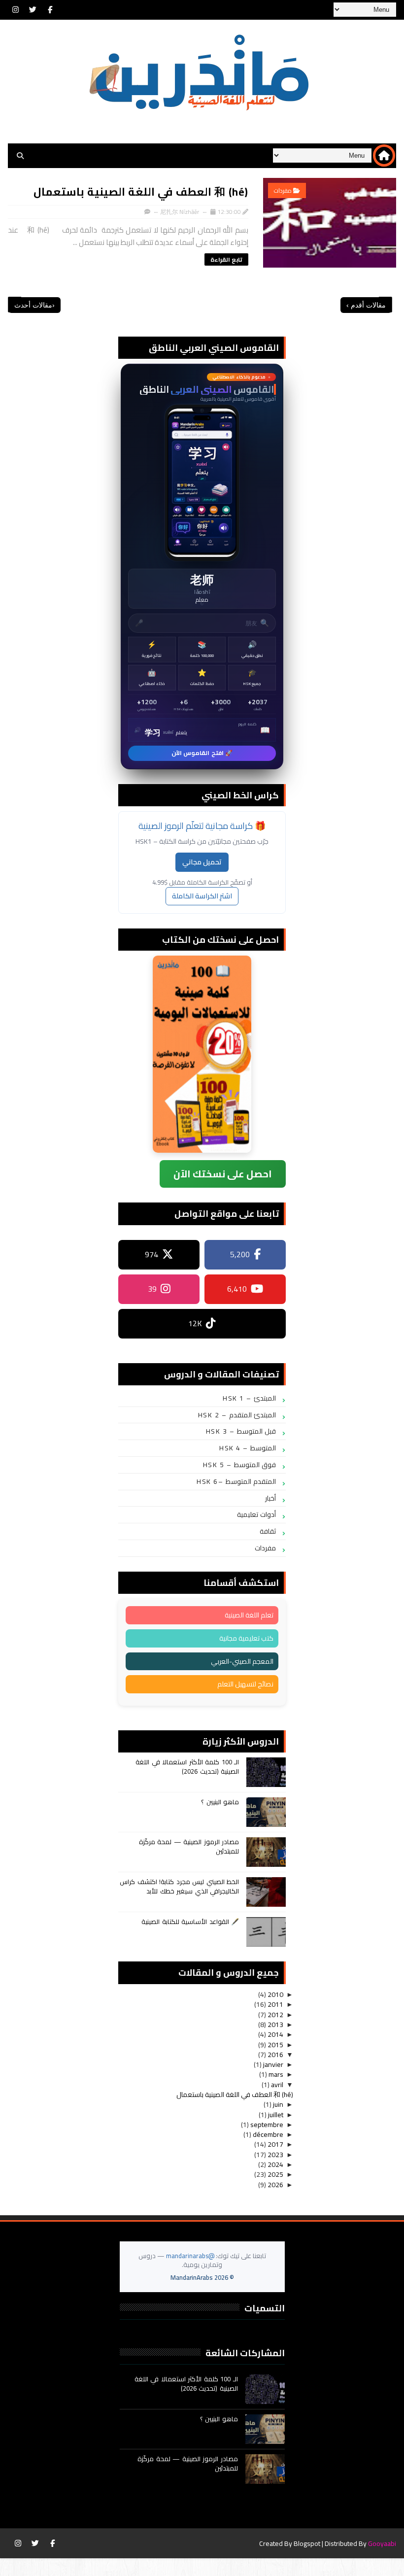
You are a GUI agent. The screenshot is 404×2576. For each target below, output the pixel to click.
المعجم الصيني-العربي (242, 1661)
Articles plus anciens (385, 305)
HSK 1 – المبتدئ (249, 1398)
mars (275, 2074)
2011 (275, 2004)
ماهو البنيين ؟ (220, 1802)
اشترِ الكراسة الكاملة (202, 896)
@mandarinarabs (190, 2256)
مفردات (283, 190)
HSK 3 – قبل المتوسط (241, 1431)
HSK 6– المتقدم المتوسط (236, 1481)
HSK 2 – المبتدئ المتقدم (237, 1415)
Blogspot (307, 2543)
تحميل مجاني (202, 862)
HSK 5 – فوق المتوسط (240, 1465)
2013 (275, 2025)
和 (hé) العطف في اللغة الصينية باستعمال (141, 192)
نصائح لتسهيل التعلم (245, 1684)
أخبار (270, 1498)
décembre (267, 2134)
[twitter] (33, 10)
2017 (275, 2144)
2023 (275, 2155)
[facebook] (50, 10)
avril (276, 2085)
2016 (275, 2055)
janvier (272, 2064)
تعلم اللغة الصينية (249, 1615)
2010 (275, 1994)
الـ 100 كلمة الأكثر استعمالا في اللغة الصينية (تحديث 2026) (187, 1766)
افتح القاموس (202, 566)
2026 (275, 2185)
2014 (275, 2034)
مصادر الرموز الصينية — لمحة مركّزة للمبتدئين (189, 1846)
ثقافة (268, 1531)
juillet (275, 2115)
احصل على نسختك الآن (223, 1174)
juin (277, 2104)
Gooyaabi (382, 2543)
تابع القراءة (226, 259)
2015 (275, 2045)
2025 (275, 2174)
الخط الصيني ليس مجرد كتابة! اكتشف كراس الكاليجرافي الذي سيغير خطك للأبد (179, 1886)
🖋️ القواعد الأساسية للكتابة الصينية (190, 1922)
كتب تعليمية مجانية (246, 1638)
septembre (266, 2125)
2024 (275, 2164)
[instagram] (15, 10)
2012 (275, 2015)
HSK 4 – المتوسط (248, 1448)
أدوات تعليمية (257, 1514)
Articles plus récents (15, 305)
